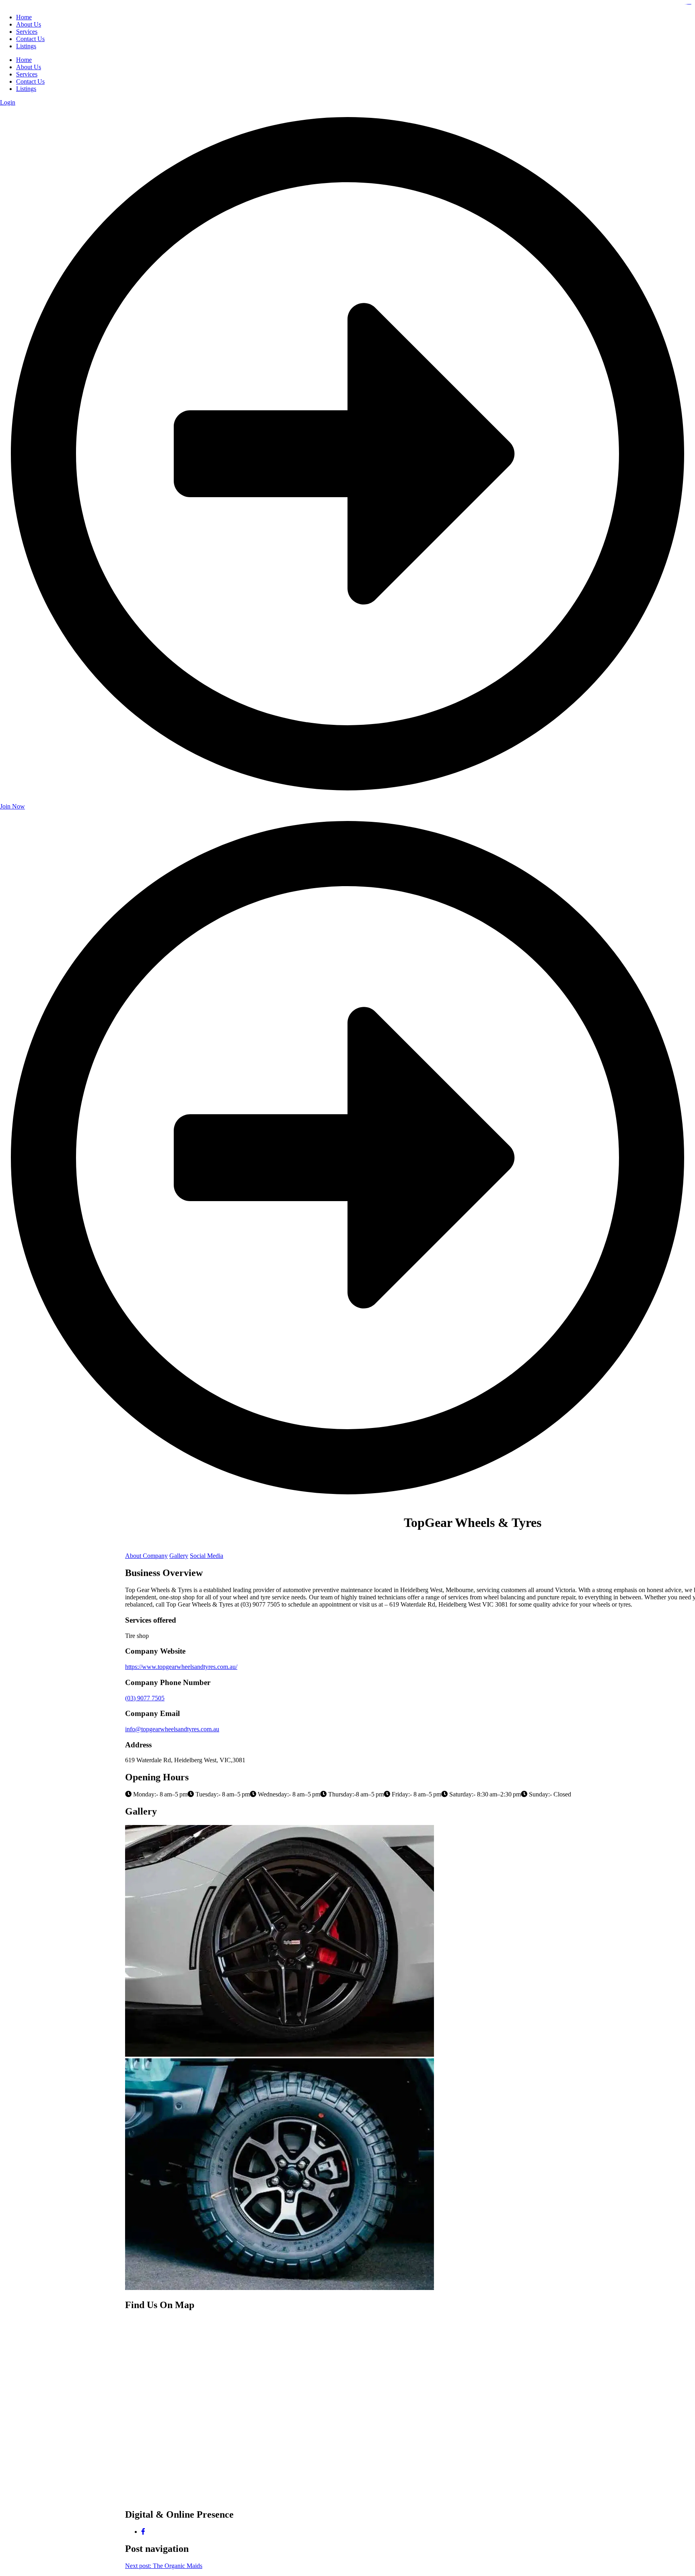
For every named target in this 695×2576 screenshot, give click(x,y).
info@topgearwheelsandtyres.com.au (172, 1729)
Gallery (179, 1556)
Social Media (207, 1556)
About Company (146, 1556)
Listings (26, 89)
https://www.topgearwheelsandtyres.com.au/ (181, 1667)
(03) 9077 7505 (145, 1698)
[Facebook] (143, 2532)
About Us (29, 67)
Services (27, 74)
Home (24, 60)
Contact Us (30, 81)
